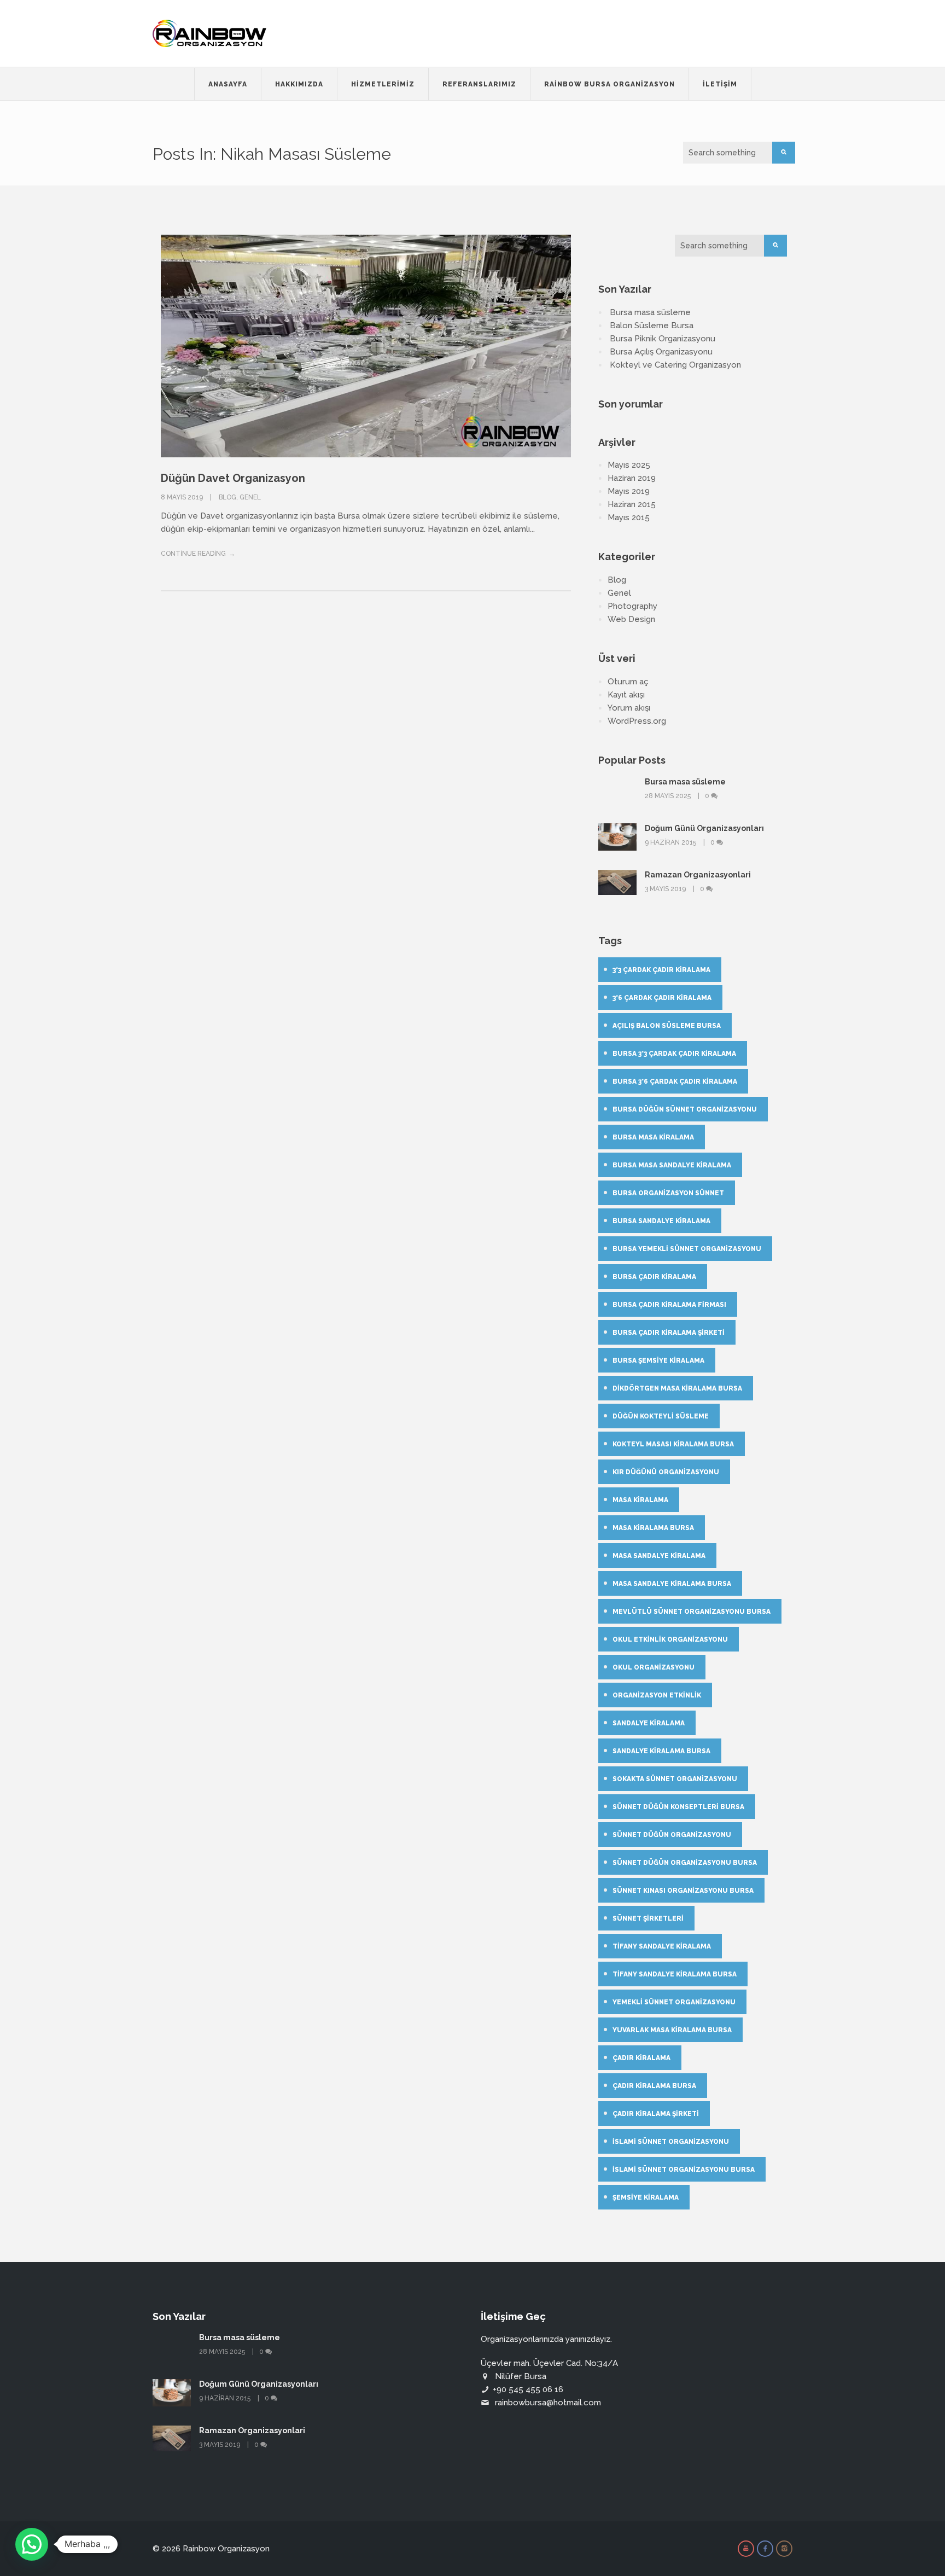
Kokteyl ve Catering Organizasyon (675, 365)
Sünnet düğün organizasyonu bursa (685, 1863)
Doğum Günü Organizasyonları (704, 828)
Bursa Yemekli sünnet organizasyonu (687, 1249)
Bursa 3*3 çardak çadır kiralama (674, 1054)
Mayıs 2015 (629, 517)
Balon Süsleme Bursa (652, 325)
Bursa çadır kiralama (654, 1277)
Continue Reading (193, 554)
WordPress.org (637, 721)
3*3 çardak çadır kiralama (661, 970)
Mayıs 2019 (629, 491)
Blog (227, 497)
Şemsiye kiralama (646, 2197)
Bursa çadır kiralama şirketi (669, 1333)
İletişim (720, 84)
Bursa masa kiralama (653, 1137)
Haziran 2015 (632, 504)
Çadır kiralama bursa (654, 2086)
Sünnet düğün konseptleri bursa (678, 1807)
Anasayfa (228, 84)
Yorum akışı (629, 708)
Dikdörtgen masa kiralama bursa (677, 1388)
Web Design (631, 619)
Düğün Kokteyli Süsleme (661, 1416)
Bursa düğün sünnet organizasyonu (685, 1109)
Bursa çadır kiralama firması (669, 1305)
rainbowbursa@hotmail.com (548, 2403)
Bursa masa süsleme (650, 312)
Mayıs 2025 (629, 465)
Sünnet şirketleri (648, 1918)
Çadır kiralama (641, 2058)
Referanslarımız (479, 84)
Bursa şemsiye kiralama (658, 1360)
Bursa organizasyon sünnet (668, 1193)
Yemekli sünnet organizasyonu (674, 2002)
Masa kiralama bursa (653, 1528)
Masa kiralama (640, 1500)
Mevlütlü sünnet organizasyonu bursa (692, 1612)
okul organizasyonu (654, 1667)
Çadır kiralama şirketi (656, 2114)
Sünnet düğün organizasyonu (672, 1835)
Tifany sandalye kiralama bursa (675, 1974)
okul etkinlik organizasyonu (670, 1639)
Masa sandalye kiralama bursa (672, 1584)
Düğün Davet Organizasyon (233, 478)
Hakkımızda (299, 84)
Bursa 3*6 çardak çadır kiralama (675, 1081)
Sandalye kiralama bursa (661, 1751)
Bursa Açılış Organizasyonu (661, 352)
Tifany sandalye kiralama (662, 1946)
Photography (632, 606)
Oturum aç (628, 682)
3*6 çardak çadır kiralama (662, 998)
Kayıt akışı (626, 695)
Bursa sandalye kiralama (661, 1221)
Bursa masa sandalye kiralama (672, 1165)
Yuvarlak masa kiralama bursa (672, 2030)
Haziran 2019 (632, 478)
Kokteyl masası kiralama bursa (673, 1444)
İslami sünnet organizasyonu (671, 2142)
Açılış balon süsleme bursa (667, 1026)
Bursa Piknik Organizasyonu (663, 339)
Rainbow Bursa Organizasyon (609, 84)
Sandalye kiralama (649, 1723)
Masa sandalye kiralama (659, 1556)
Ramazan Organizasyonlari (698, 875)
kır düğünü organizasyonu (666, 1472)
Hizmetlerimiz (383, 84)
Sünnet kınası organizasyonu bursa (683, 1891)
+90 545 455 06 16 (528, 2389)
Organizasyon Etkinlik (657, 1695)
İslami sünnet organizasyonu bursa (684, 2170)
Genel (250, 497)
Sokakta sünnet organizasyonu (675, 1779)
